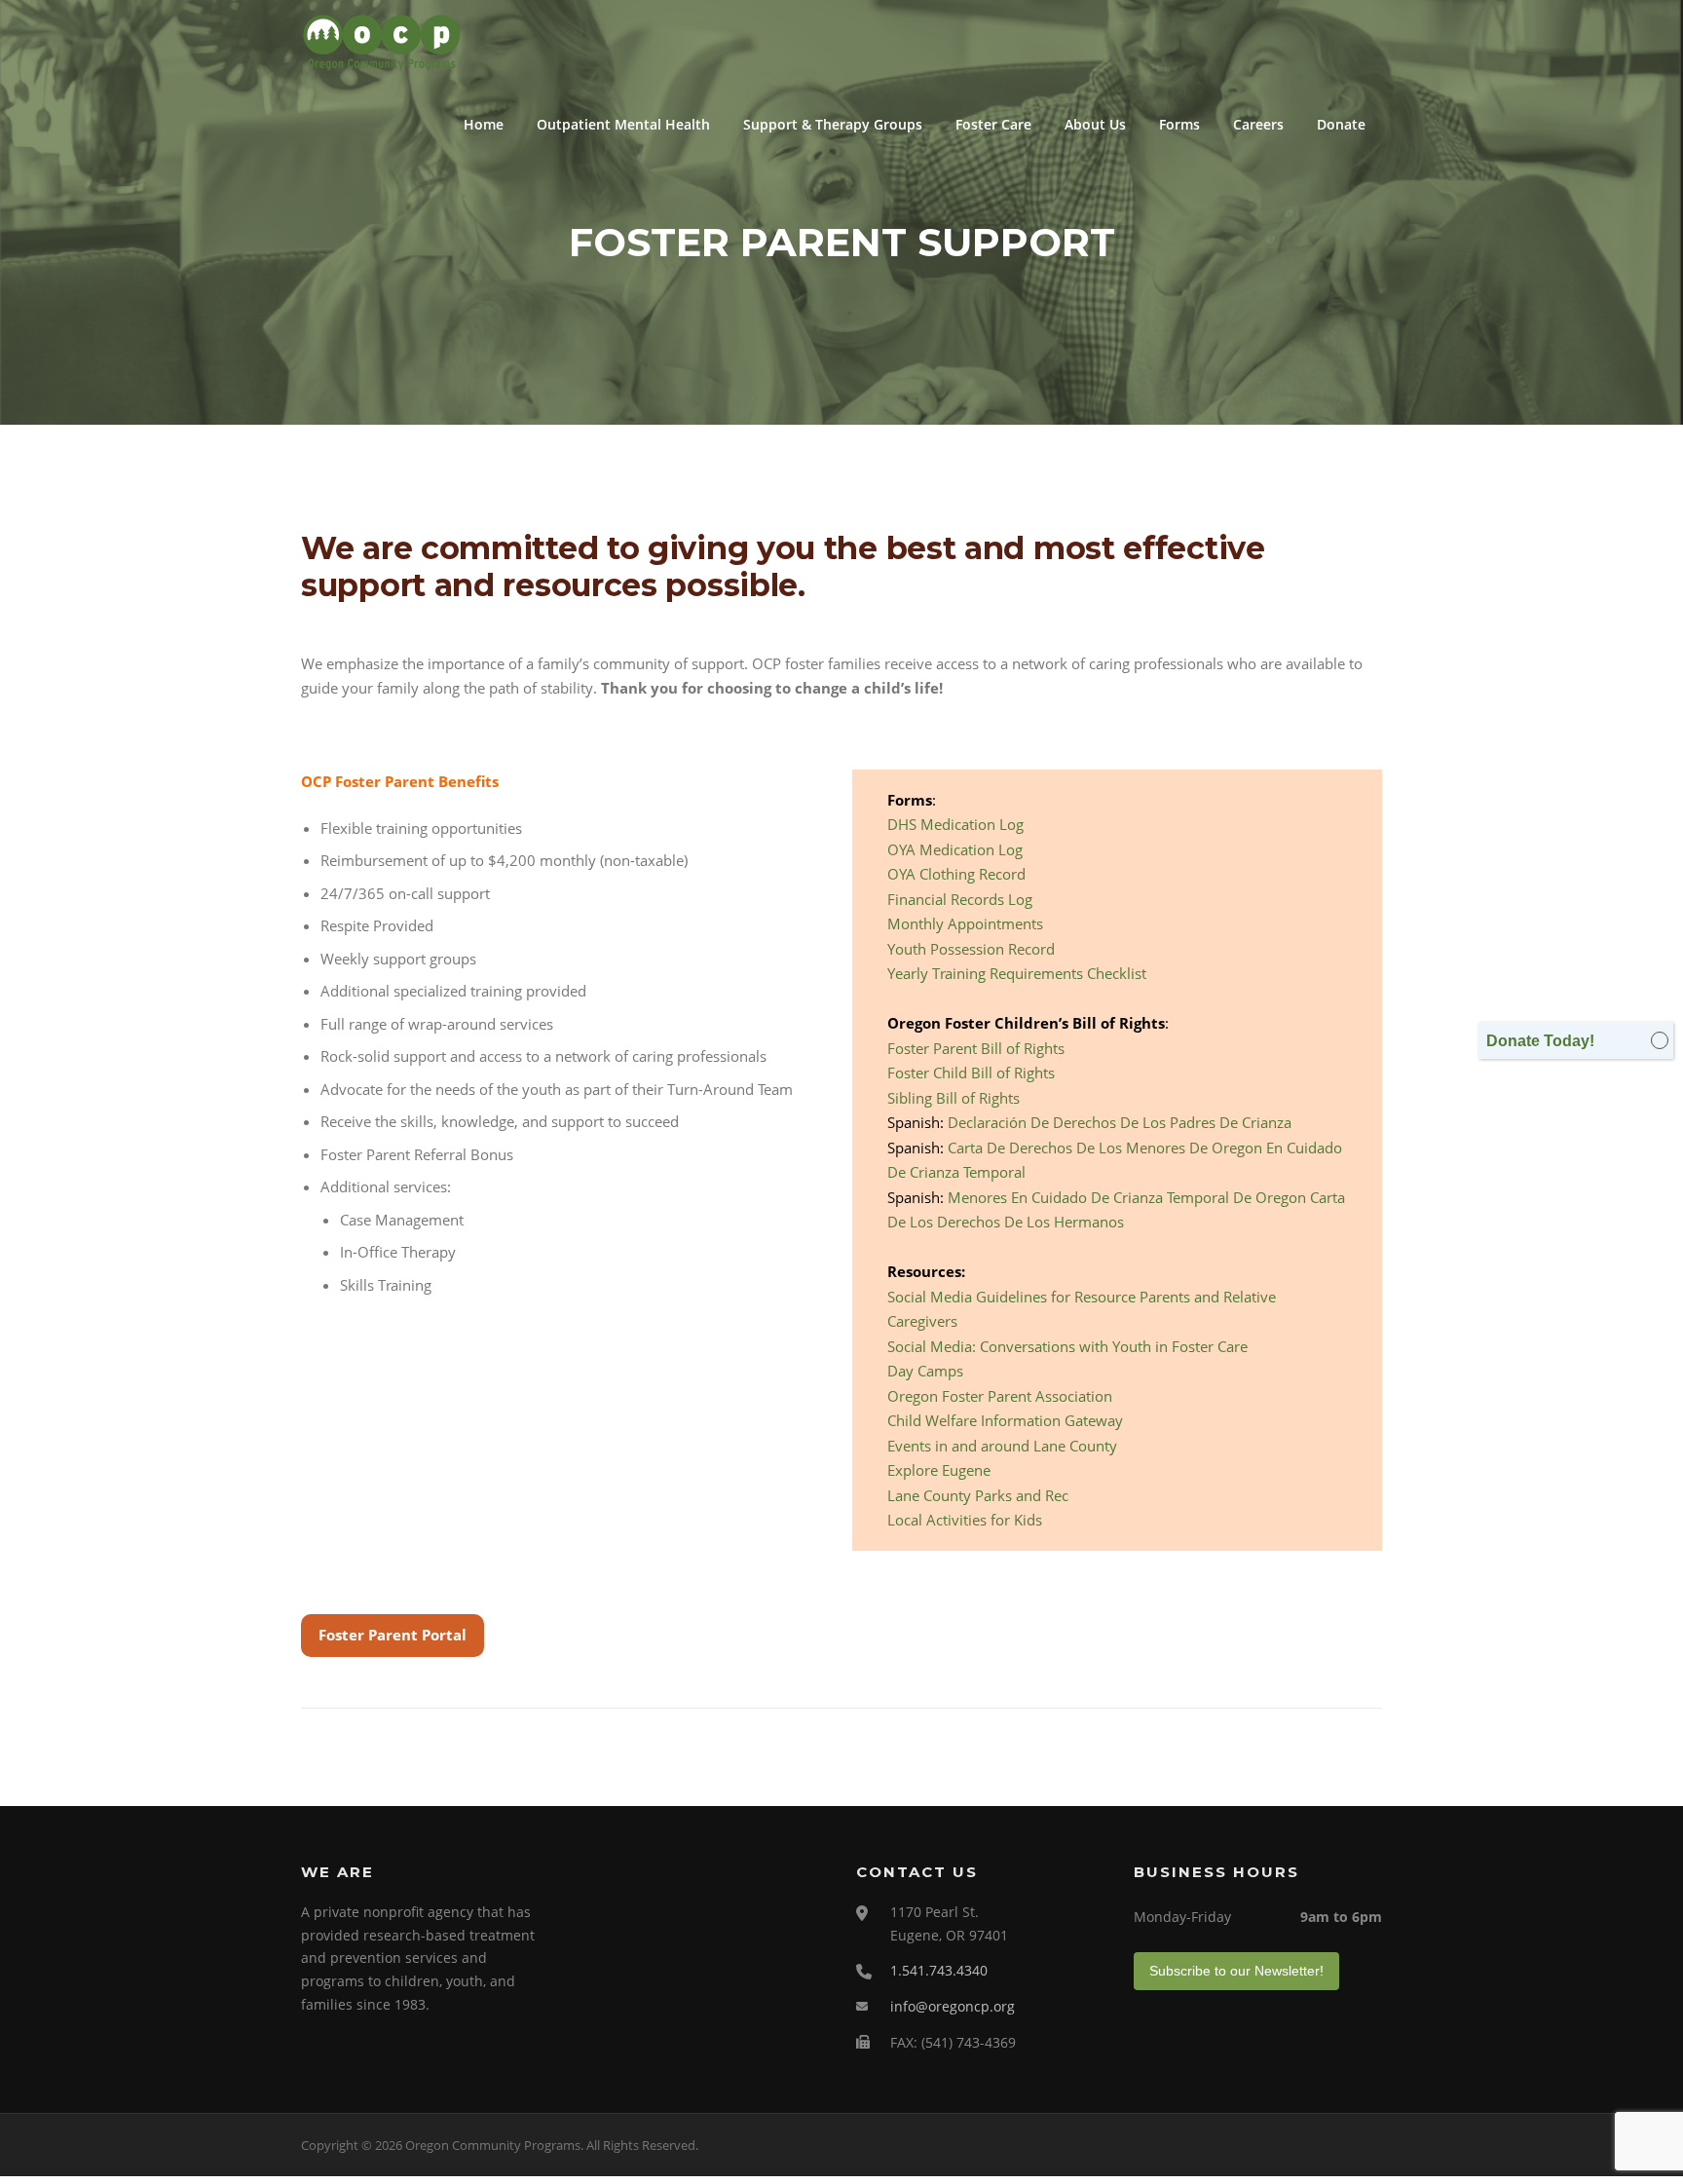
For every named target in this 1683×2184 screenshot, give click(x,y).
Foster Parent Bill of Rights (976, 1048)
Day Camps (925, 1371)
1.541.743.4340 (939, 1970)
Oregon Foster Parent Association (1000, 1396)
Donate (1341, 124)
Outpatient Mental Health (623, 124)
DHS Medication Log (955, 824)
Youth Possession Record (971, 949)
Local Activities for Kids (965, 1520)
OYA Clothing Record (956, 874)
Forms (1179, 124)
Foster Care (993, 124)
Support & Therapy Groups (833, 124)
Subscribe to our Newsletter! (1236, 1971)
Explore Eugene (939, 1470)
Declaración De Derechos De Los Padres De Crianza (1120, 1122)
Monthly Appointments (965, 923)
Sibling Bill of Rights (954, 1098)
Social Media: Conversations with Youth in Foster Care (1067, 1346)
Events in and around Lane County (1002, 1446)
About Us (1095, 124)
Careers (1258, 124)
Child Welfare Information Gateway (1005, 1420)
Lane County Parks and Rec (978, 1495)
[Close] (1660, 1040)
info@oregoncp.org (953, 2006)
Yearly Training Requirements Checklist (1017, 973)
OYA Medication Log (955, 849)
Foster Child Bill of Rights (971, 1073)
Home (484, 124)
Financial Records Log (960, 899)
